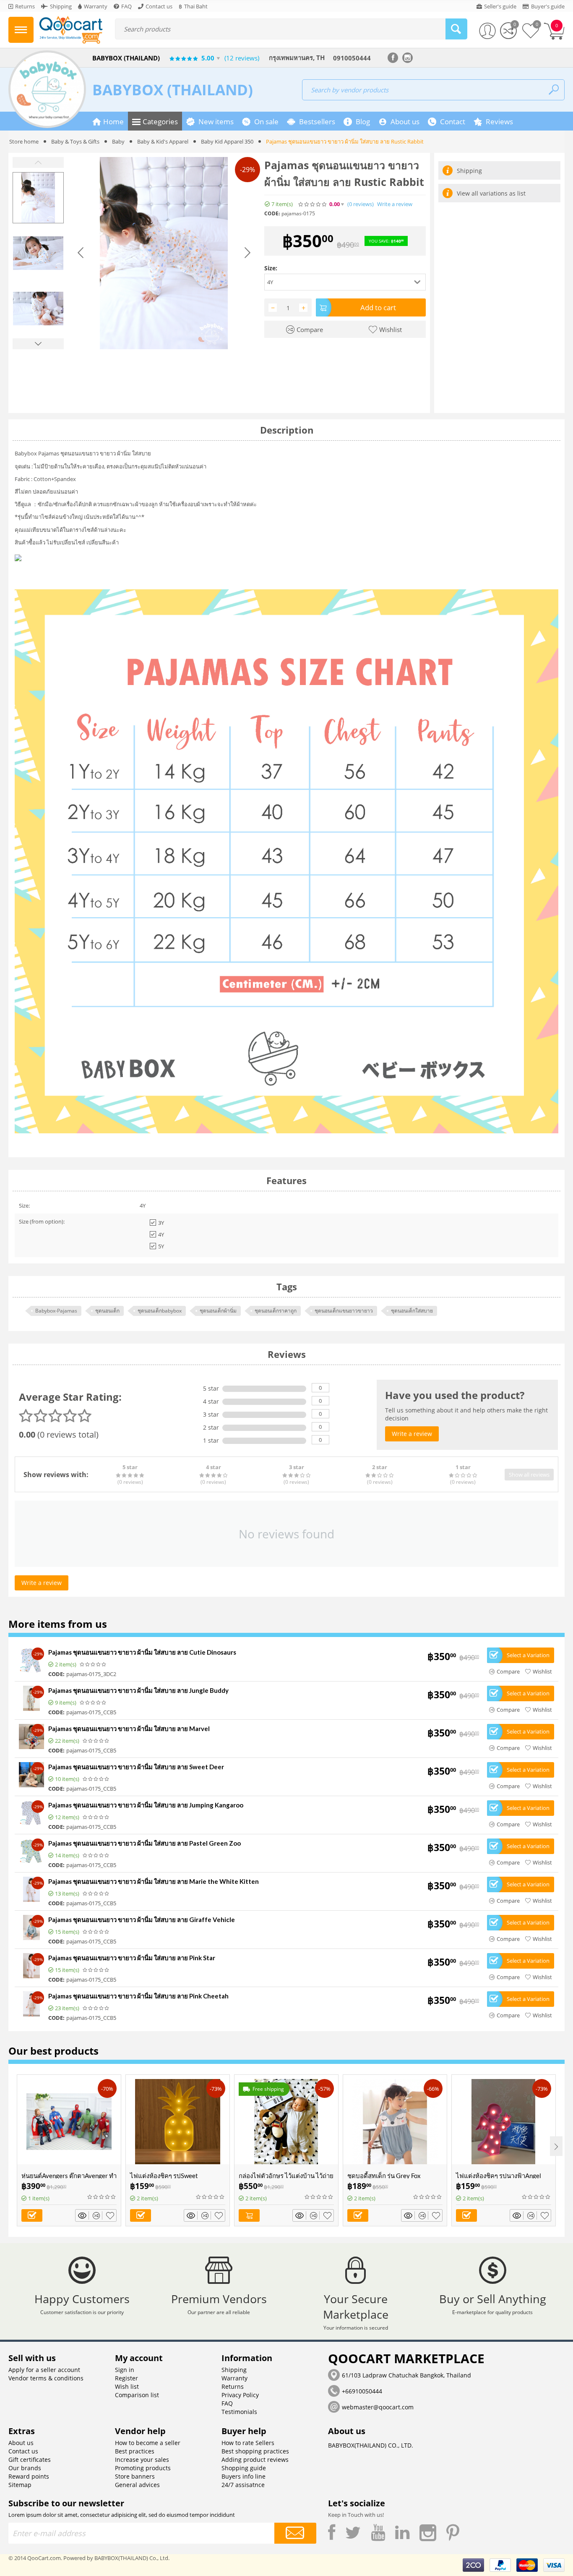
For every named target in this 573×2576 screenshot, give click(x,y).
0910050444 (352, 58)
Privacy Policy (240, 2395)
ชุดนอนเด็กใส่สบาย (412, 1311)
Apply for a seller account (44, 2370)
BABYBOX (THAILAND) (173, 90)
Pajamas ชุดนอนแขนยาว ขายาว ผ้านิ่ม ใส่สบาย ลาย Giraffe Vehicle (142, 1920)
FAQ (227, 2403)
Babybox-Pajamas (56, 1311)
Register (126, 2378)
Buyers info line (244, 2476)
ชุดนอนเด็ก (107, 1311)
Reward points (29, 2476)
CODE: (272, 213)
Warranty (234, 2378)
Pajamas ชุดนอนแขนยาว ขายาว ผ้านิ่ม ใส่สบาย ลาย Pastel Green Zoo (145, 1843)
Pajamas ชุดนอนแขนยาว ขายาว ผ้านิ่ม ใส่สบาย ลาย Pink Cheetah (138, 1996)
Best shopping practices (255, 2451)
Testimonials (239, 2412)
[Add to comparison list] (98, 2215)
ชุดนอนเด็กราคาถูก (276, 1311)
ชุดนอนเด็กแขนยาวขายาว (344, 1311)
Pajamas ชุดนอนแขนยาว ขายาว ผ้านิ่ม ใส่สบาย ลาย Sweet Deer (136, 1767)
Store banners (135, 2476)
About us (21, 2443)
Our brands (25, 2468)
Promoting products (143, 2468)
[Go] (295, 2533)
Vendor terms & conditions (46, 2378)
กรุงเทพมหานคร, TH (297, 58)
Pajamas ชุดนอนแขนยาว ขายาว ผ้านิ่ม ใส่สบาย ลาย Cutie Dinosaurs (142, 1652)
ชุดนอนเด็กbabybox (160, 1311)
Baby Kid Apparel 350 (227, 141)
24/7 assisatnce (243, 2485)
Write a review (395, 204)
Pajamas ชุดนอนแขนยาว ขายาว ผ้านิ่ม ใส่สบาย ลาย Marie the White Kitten (154, 1881)
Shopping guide (244, 2468)
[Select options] (32, 2215)
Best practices (135, 2451)
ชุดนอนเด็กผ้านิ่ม (218, 1311)
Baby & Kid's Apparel (163, 141)
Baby (118, 141)
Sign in (125, 2370)
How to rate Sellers (248, 2443)
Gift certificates (30, 2460)
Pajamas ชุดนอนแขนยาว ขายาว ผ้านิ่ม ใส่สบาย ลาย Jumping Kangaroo (146, 1805)
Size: (271, 268)
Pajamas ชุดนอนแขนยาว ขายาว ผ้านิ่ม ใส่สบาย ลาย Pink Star (132, 1958)
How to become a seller (148, 2443)
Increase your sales (142, 2460)
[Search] (456, 29)
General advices (137, 2485)
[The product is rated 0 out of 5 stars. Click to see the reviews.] (313, 204)
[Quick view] (83, 2215)
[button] (345, 282)
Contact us (23, 2451)
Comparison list (137, 2395)
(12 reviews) (242, 58)
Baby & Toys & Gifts (75, 141)
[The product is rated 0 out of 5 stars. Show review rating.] (93, 1664)
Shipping (234, 2370)
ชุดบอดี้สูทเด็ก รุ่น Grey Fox (384, 2176)
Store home (24, 141)
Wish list (127, 2386)
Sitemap (20, 2485)
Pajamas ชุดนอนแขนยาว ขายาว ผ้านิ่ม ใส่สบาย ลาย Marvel (129, 1729)
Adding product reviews (255, 2460)
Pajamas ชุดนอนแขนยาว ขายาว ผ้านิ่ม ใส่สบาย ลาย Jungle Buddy (138, 1690)
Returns (233, 2386)
